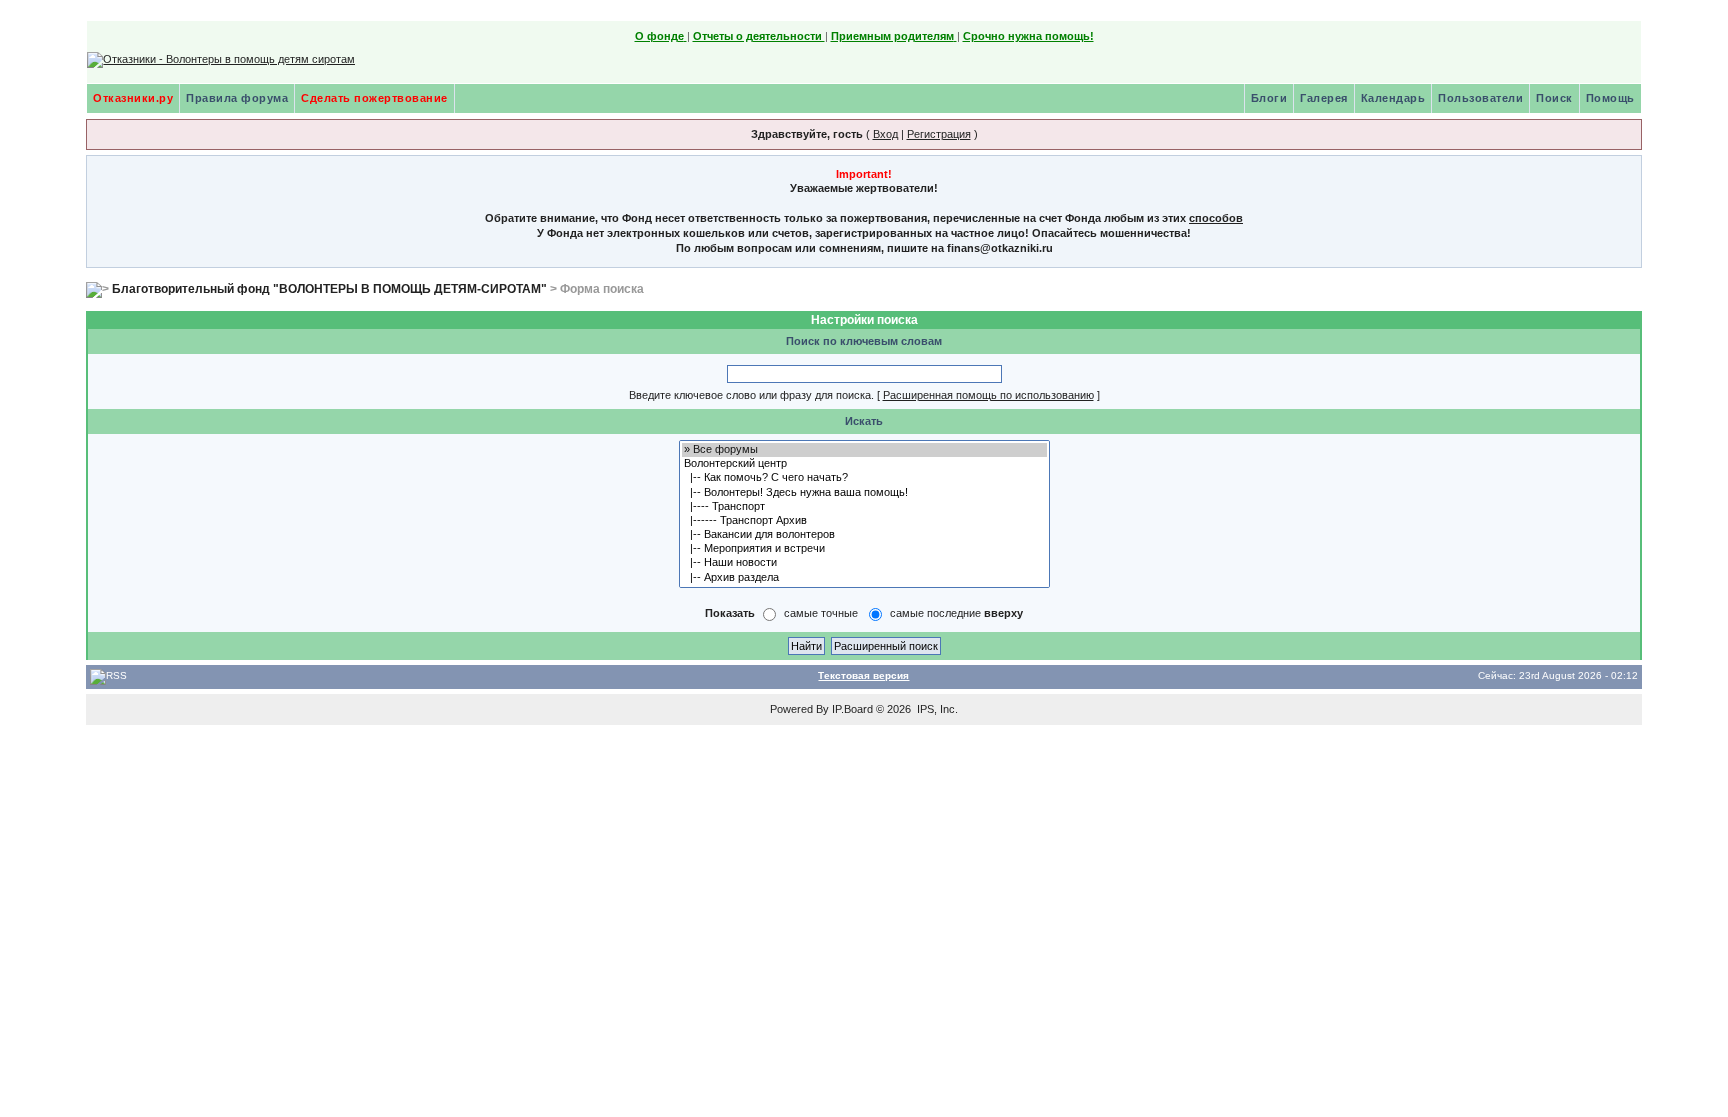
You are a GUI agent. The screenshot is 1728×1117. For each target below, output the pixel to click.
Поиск (1554, 98)
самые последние (956, 613)
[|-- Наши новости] (864, 563)
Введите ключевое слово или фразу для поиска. (751, 395)
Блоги (1269, 98)
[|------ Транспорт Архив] (864, 521)
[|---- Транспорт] (864, 507)
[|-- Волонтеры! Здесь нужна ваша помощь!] (864, 493)
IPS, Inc (936, 709)
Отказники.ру (133, 98)
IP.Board (852, 709)
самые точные (821, 613)
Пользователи (1480, 98)
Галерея (1324, 98)
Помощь (1610, 98)
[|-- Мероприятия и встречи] (864, 549)
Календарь (1393, 98)
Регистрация (939, 134)
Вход (885, 134)
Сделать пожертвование (374, 98)
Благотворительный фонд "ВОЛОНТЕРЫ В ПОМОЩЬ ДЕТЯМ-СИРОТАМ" (329, 289)
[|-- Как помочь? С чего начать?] (864, 478)
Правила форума (237, 98)
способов (1216, 218)
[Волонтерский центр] (864, 464)
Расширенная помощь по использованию (988, 395)
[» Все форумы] (864, 450)
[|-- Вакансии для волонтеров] (864, 535)
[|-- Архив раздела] (864, 578)
